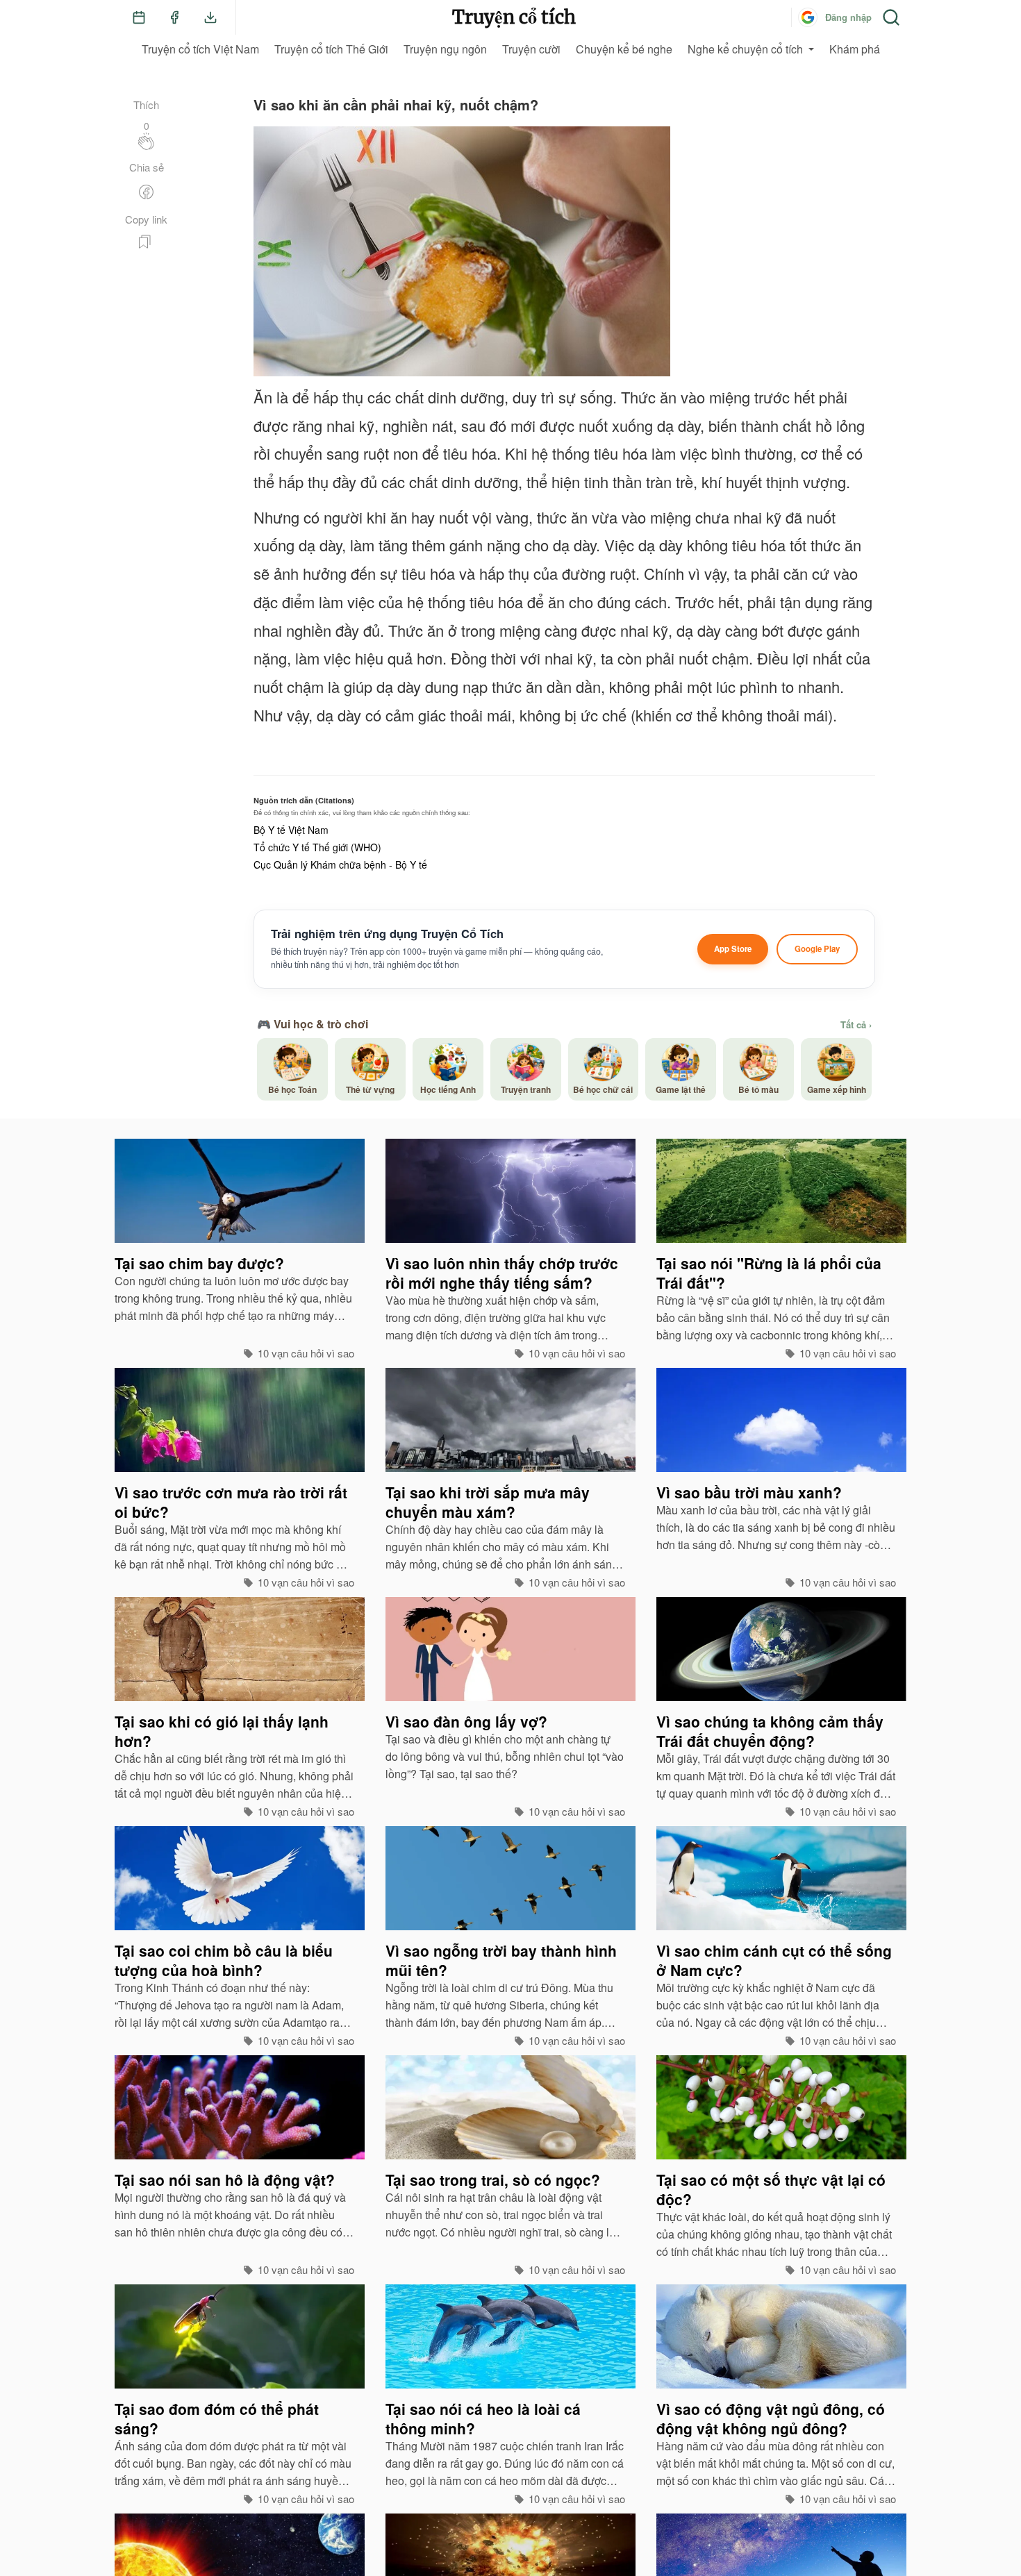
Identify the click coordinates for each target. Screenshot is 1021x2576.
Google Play (817, 949)
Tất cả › (856, 1025)
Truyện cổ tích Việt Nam (200, 49)
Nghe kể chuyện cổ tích (745, 49)
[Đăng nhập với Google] (808, 17)
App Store (733, 949)
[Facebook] (174, 17)
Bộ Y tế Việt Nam (291, 830)
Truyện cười (531, 49)
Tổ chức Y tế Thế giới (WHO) (317, 847)
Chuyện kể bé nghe (624, 49)
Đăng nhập (848, 17)
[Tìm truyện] (891, 17)
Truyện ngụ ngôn (445, 49)
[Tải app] (210, 17)
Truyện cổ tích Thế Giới (331, 49)
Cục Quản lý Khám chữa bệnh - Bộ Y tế (340, 864)
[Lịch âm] (139, 17)
